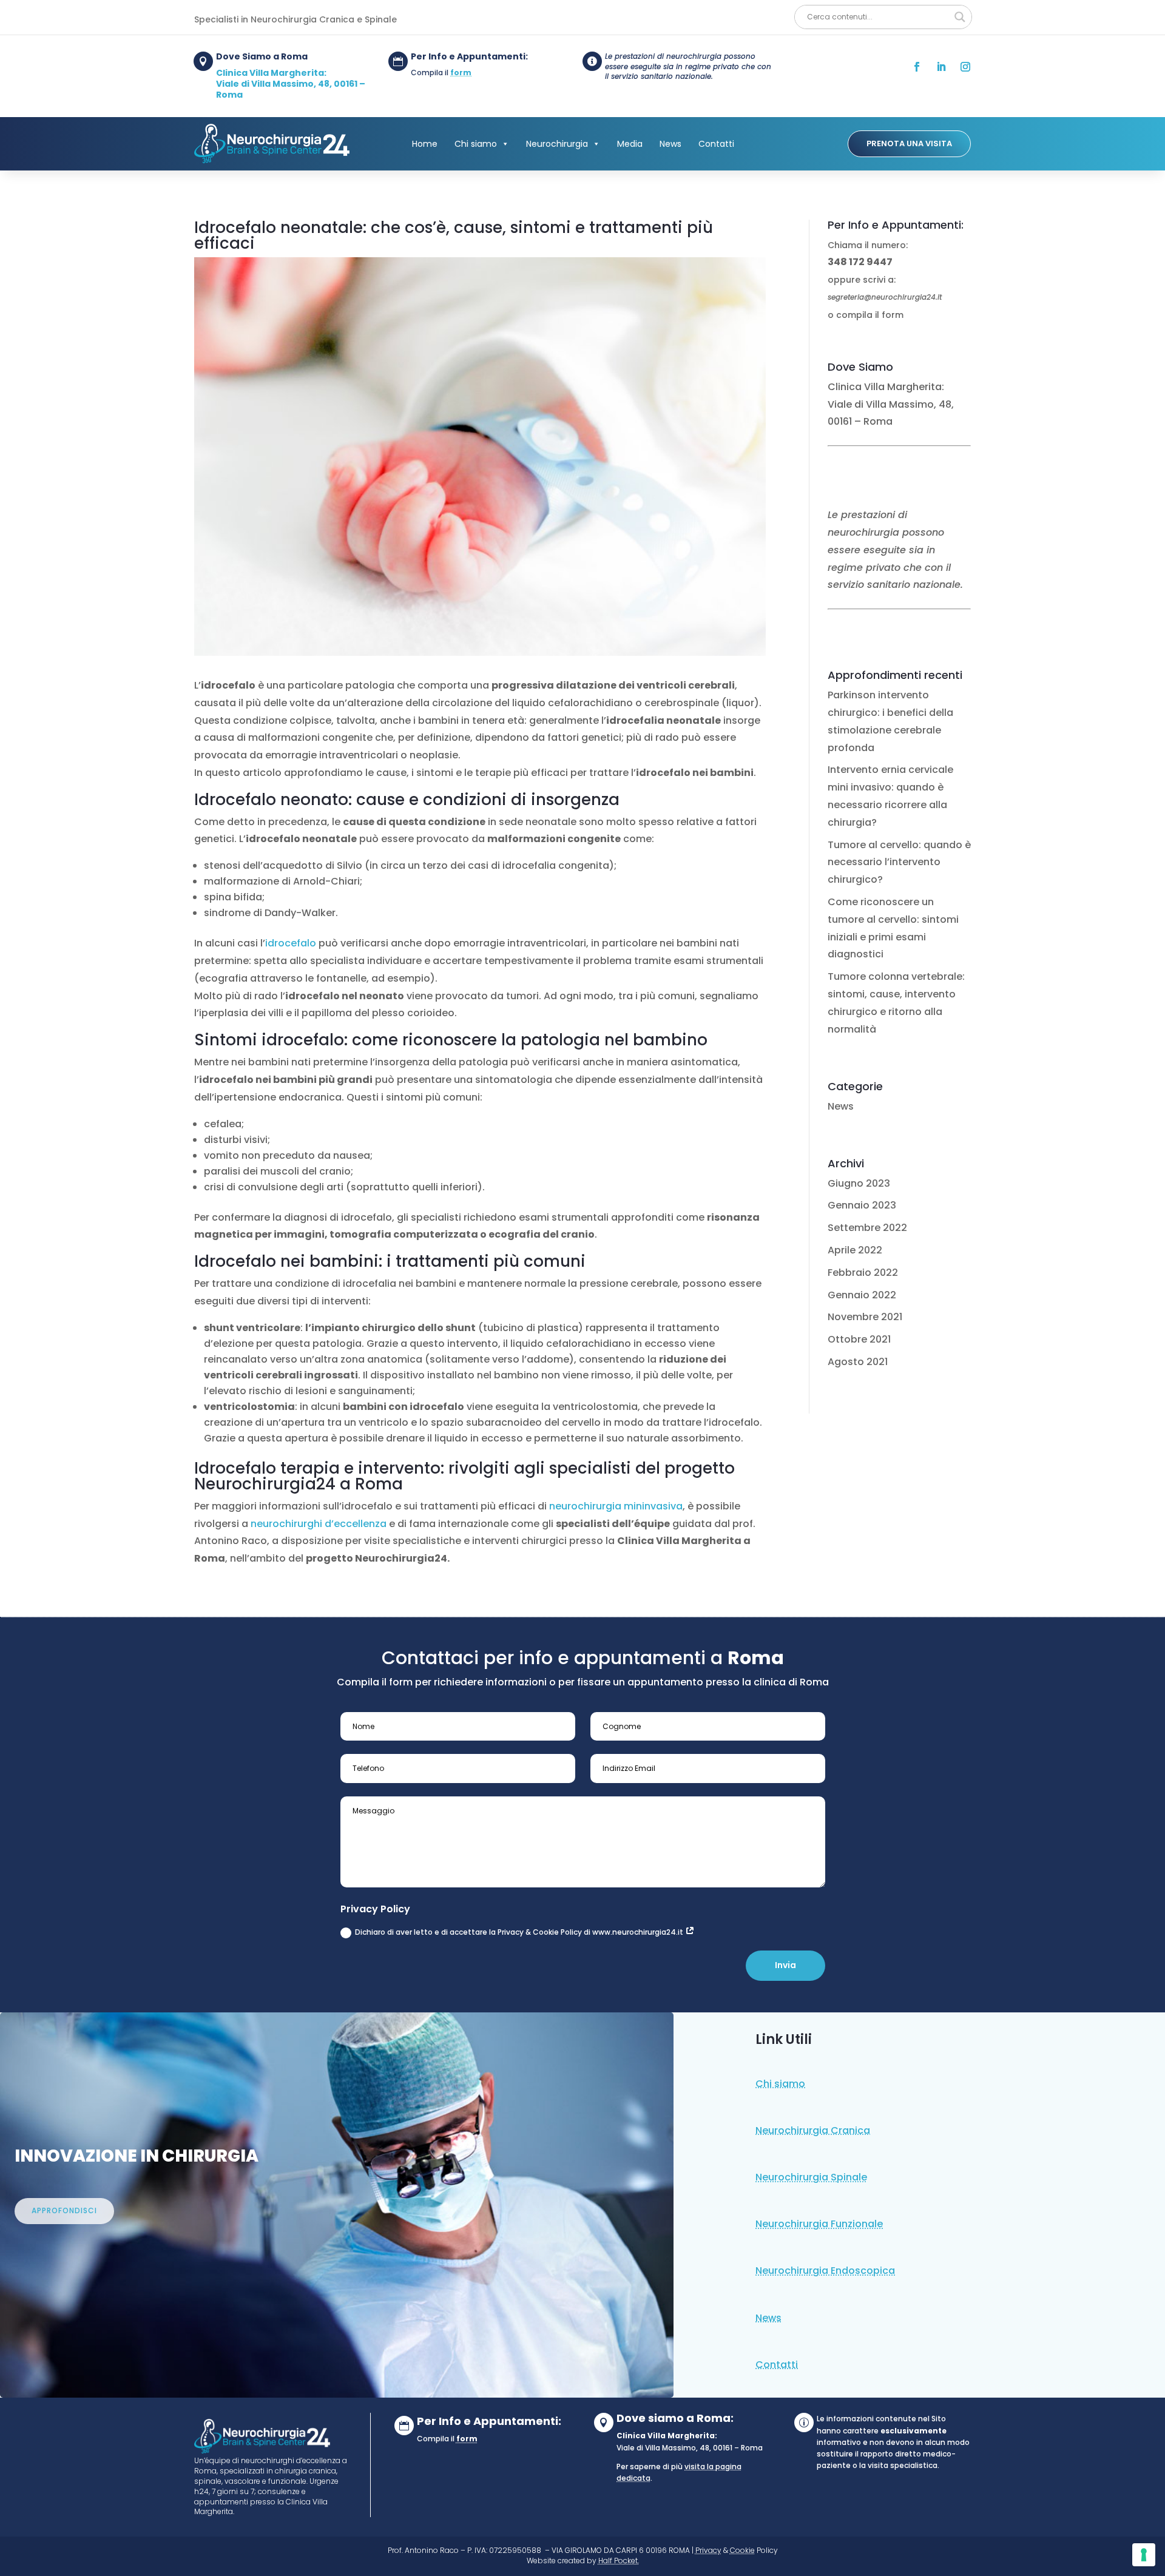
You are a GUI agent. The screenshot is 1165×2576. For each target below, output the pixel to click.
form (461, 72)
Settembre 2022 (867, 1228)
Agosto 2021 (858, 1362)
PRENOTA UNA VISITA (909, 143)
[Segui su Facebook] (917, 67)
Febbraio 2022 (863, 1273)
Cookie (742, 2550)
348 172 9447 (860, 262)
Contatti (716, 144)
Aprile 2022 (855, 1250)
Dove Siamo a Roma (262, 56)
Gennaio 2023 (862, 1205)
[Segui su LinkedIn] (941, 67)
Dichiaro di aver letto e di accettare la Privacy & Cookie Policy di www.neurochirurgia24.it (520, 1932)
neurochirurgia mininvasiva (616, 1506)
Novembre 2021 (865, 1317)
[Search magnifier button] (960, 17)
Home (425, 144)
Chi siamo (476, 144)
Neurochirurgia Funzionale (819, 2224)
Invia (785, 1965)
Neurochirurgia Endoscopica (825, 2271)
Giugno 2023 (859, 1183)
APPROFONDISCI (64, 2210)
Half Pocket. (619, 2561)
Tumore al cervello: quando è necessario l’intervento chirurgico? (899, 862)
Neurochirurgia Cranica (813, 2130)
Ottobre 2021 (859, 1339)
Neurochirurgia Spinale (811, 2177)
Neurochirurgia (557, 144)
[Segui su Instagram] (965, 67)
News (670, 144)
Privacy (708, 2550)
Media (630, 144)
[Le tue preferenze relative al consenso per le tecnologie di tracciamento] (1144, 2555)
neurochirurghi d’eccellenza (319, 1524)
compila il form (870, 315)
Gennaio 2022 (862, 1295)
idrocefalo (291, 943)
